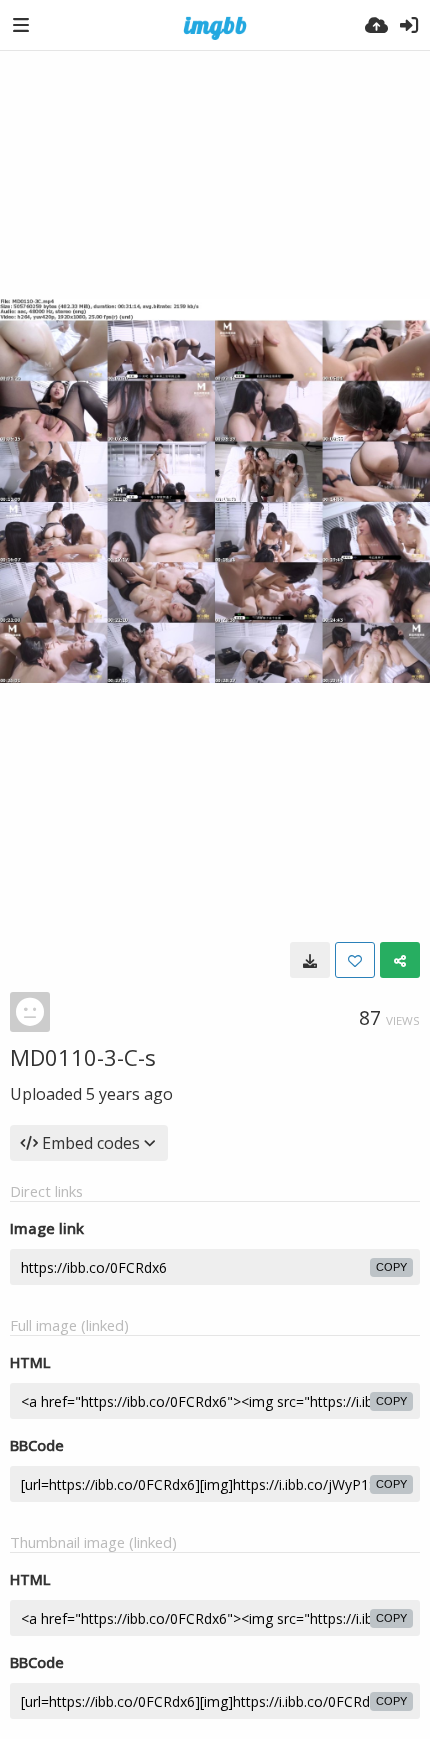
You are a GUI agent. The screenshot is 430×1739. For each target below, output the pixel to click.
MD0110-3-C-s (83, 1057)
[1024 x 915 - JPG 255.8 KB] (310, 960)
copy (391, 1267)
